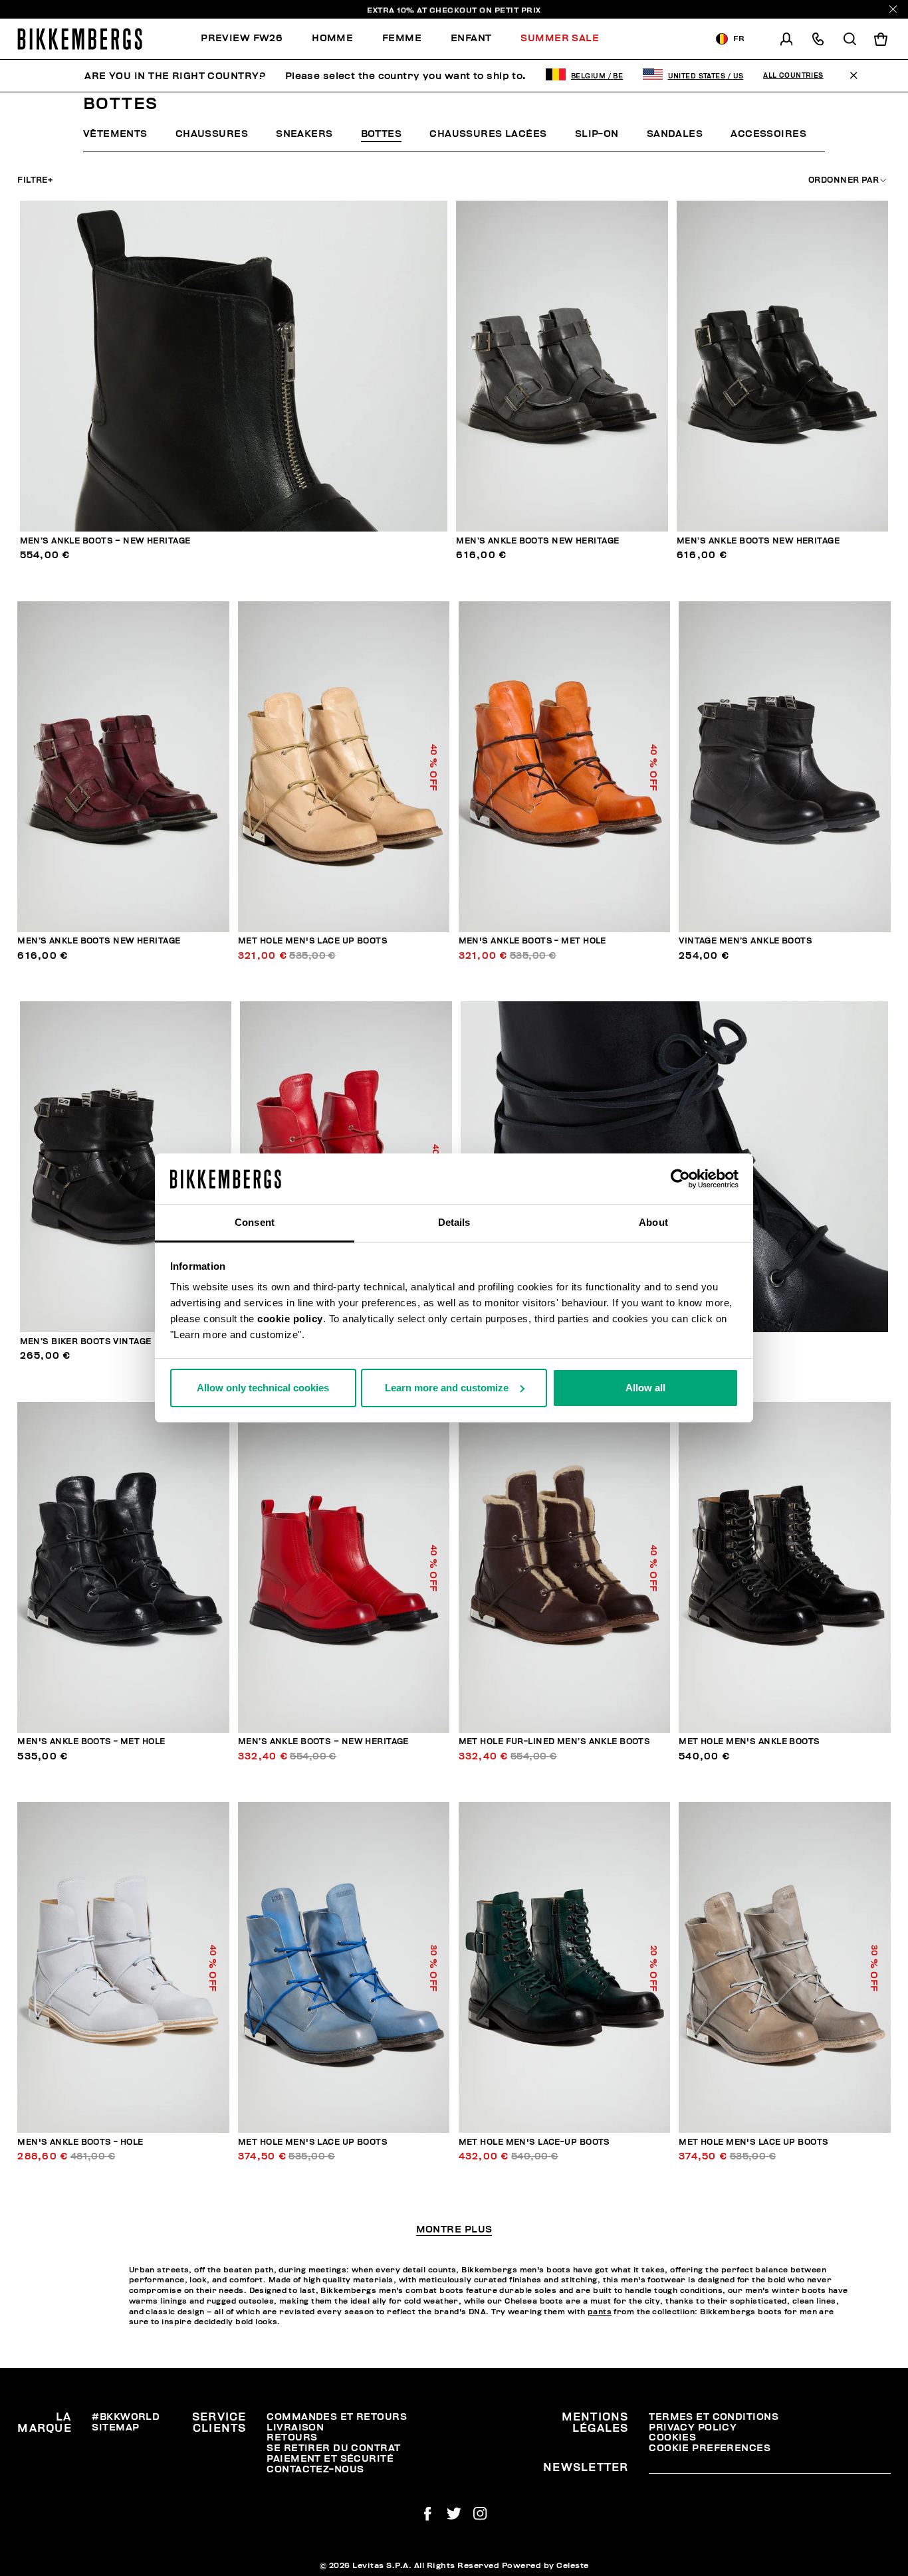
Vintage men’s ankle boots (745, 941)
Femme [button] (402, 38)
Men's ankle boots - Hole (80, 2142)
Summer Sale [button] (560, 38)
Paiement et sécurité (330, 2459)
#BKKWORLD (126, 2417)
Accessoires (768, 134)
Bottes (382, 134)
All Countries (793, 76)
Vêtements (115, 134)
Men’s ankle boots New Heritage (537, 541)
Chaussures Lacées (488, 134)
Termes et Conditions (714, 2417)
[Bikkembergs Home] (80, 39)
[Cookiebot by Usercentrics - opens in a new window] (680, 1179)
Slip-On (597, 134)
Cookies (672, 2437)
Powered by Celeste (545, 2565)
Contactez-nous (315, 2469)
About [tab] (653, 1222)
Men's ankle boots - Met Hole (532, 941)
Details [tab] (454, 1222)
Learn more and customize (447, 1388)
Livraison (295, 2427)
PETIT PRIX (518, 9)
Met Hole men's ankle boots (749, 1742)
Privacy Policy (693, 2427)
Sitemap (115, 2427)
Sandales (675, 134)
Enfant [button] (471, 38)
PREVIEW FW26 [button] (242, 38)
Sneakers (304, 134)
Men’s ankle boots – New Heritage (105, 541)
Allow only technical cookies (263, 1388)
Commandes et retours (337, 2417)
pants (600, 2312)
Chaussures (212, 134)
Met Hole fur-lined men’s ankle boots (555, 1742)
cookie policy (290, 1319)
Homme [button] (332, 38)
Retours (292, 2437)
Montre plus (454, 2230)
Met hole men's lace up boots (313, 941)
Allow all (645, 1388)
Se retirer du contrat (333, 2448)
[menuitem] (249, 39)
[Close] (893, 9)
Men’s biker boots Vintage (86, 1342)
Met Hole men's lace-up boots (534, 2142)
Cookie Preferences (710, 2448)
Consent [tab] (255, 1222)
